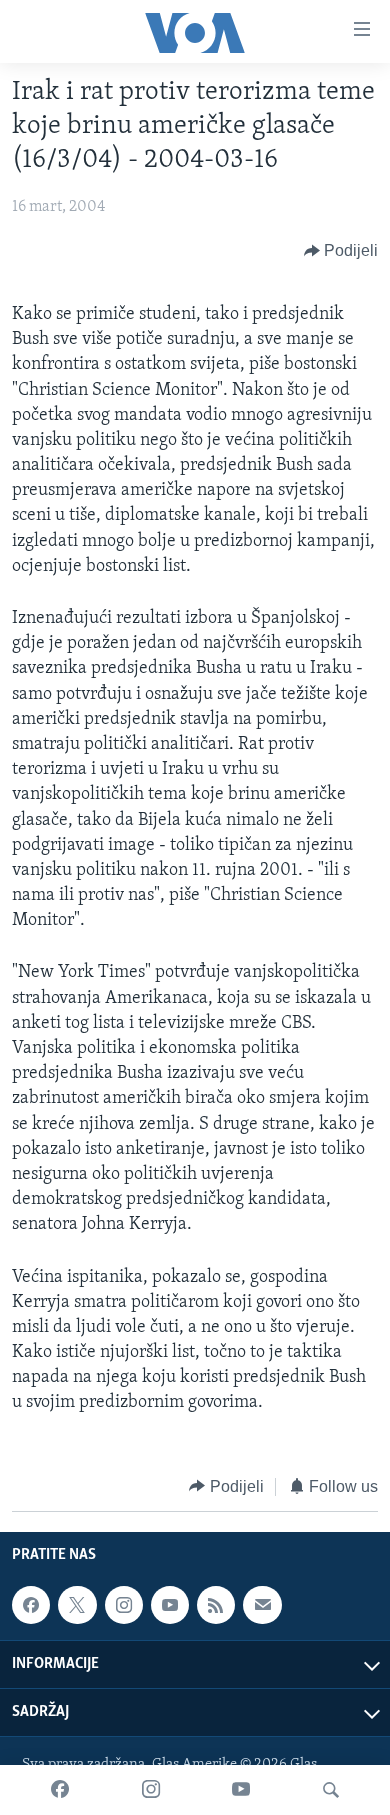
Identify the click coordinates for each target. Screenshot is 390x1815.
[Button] (341, 251)
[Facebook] (60, 1790)
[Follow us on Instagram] (124, 1605)
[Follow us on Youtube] (170, 1605)
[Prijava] (262, 1605)
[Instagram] (151, 1790)
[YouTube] (241, 1790)
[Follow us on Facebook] (31, 1605)
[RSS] (216, 1605)
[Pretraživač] (331, 1790)
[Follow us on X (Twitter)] (77, 1605)
